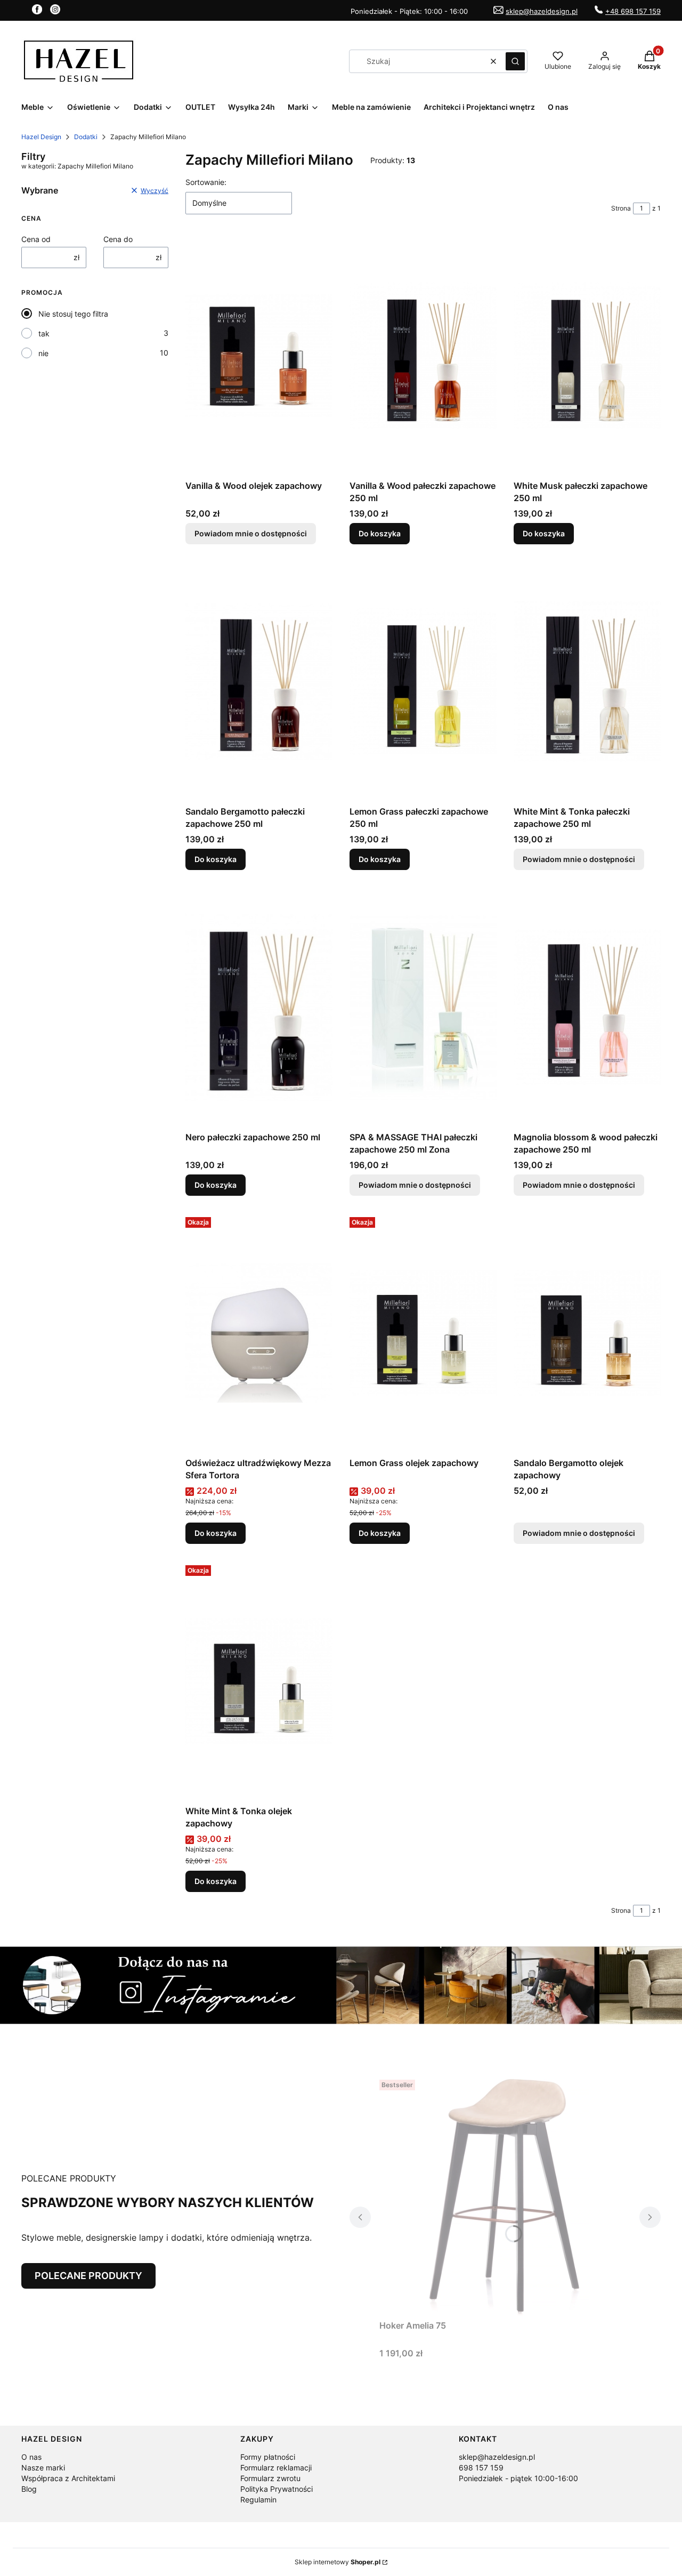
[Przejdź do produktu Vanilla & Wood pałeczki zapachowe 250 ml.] (423, 356)
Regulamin (258, 2499)
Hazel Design (41, 137)
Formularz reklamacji (276, 2468)
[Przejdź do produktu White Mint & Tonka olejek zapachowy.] (259, 1681)
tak (44, 333)
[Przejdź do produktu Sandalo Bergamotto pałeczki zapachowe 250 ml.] (259, 681)
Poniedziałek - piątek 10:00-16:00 (518, 2478)
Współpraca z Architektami (68, 2478)
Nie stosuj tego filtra (73, 314)
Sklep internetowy (338, 2562)
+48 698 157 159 (633, 11)
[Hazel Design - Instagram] (55, 11)
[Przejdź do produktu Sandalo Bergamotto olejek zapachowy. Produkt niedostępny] (587, 1333)
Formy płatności (268, 2457)
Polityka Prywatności (277, 2489)
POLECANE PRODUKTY (88, 2276)
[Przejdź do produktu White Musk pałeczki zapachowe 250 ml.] (587, 356)
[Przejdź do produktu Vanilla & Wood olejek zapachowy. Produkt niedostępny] (259, 356)
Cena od (36, 239)
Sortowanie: (206, 182)
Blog (29, 2489)
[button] (515, 61)
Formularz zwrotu (270, 2478)
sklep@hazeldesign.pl (542, 11)
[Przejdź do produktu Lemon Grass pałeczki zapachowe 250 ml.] (423, 681)
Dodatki (86, 137)
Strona (621, 208)
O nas (31, 2457)
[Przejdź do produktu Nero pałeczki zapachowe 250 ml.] (259, 1007)
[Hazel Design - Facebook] (37, 11)
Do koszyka (380, 533)
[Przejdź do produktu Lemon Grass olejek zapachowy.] (423, 1333)
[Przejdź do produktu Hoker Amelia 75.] (505, 2195)
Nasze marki (43, 2468)
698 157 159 (481, 2468)
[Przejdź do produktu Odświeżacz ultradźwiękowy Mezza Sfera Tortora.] (259, 1333)
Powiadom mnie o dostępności (251, 533)
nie (43, 353)
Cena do (118, 239)
